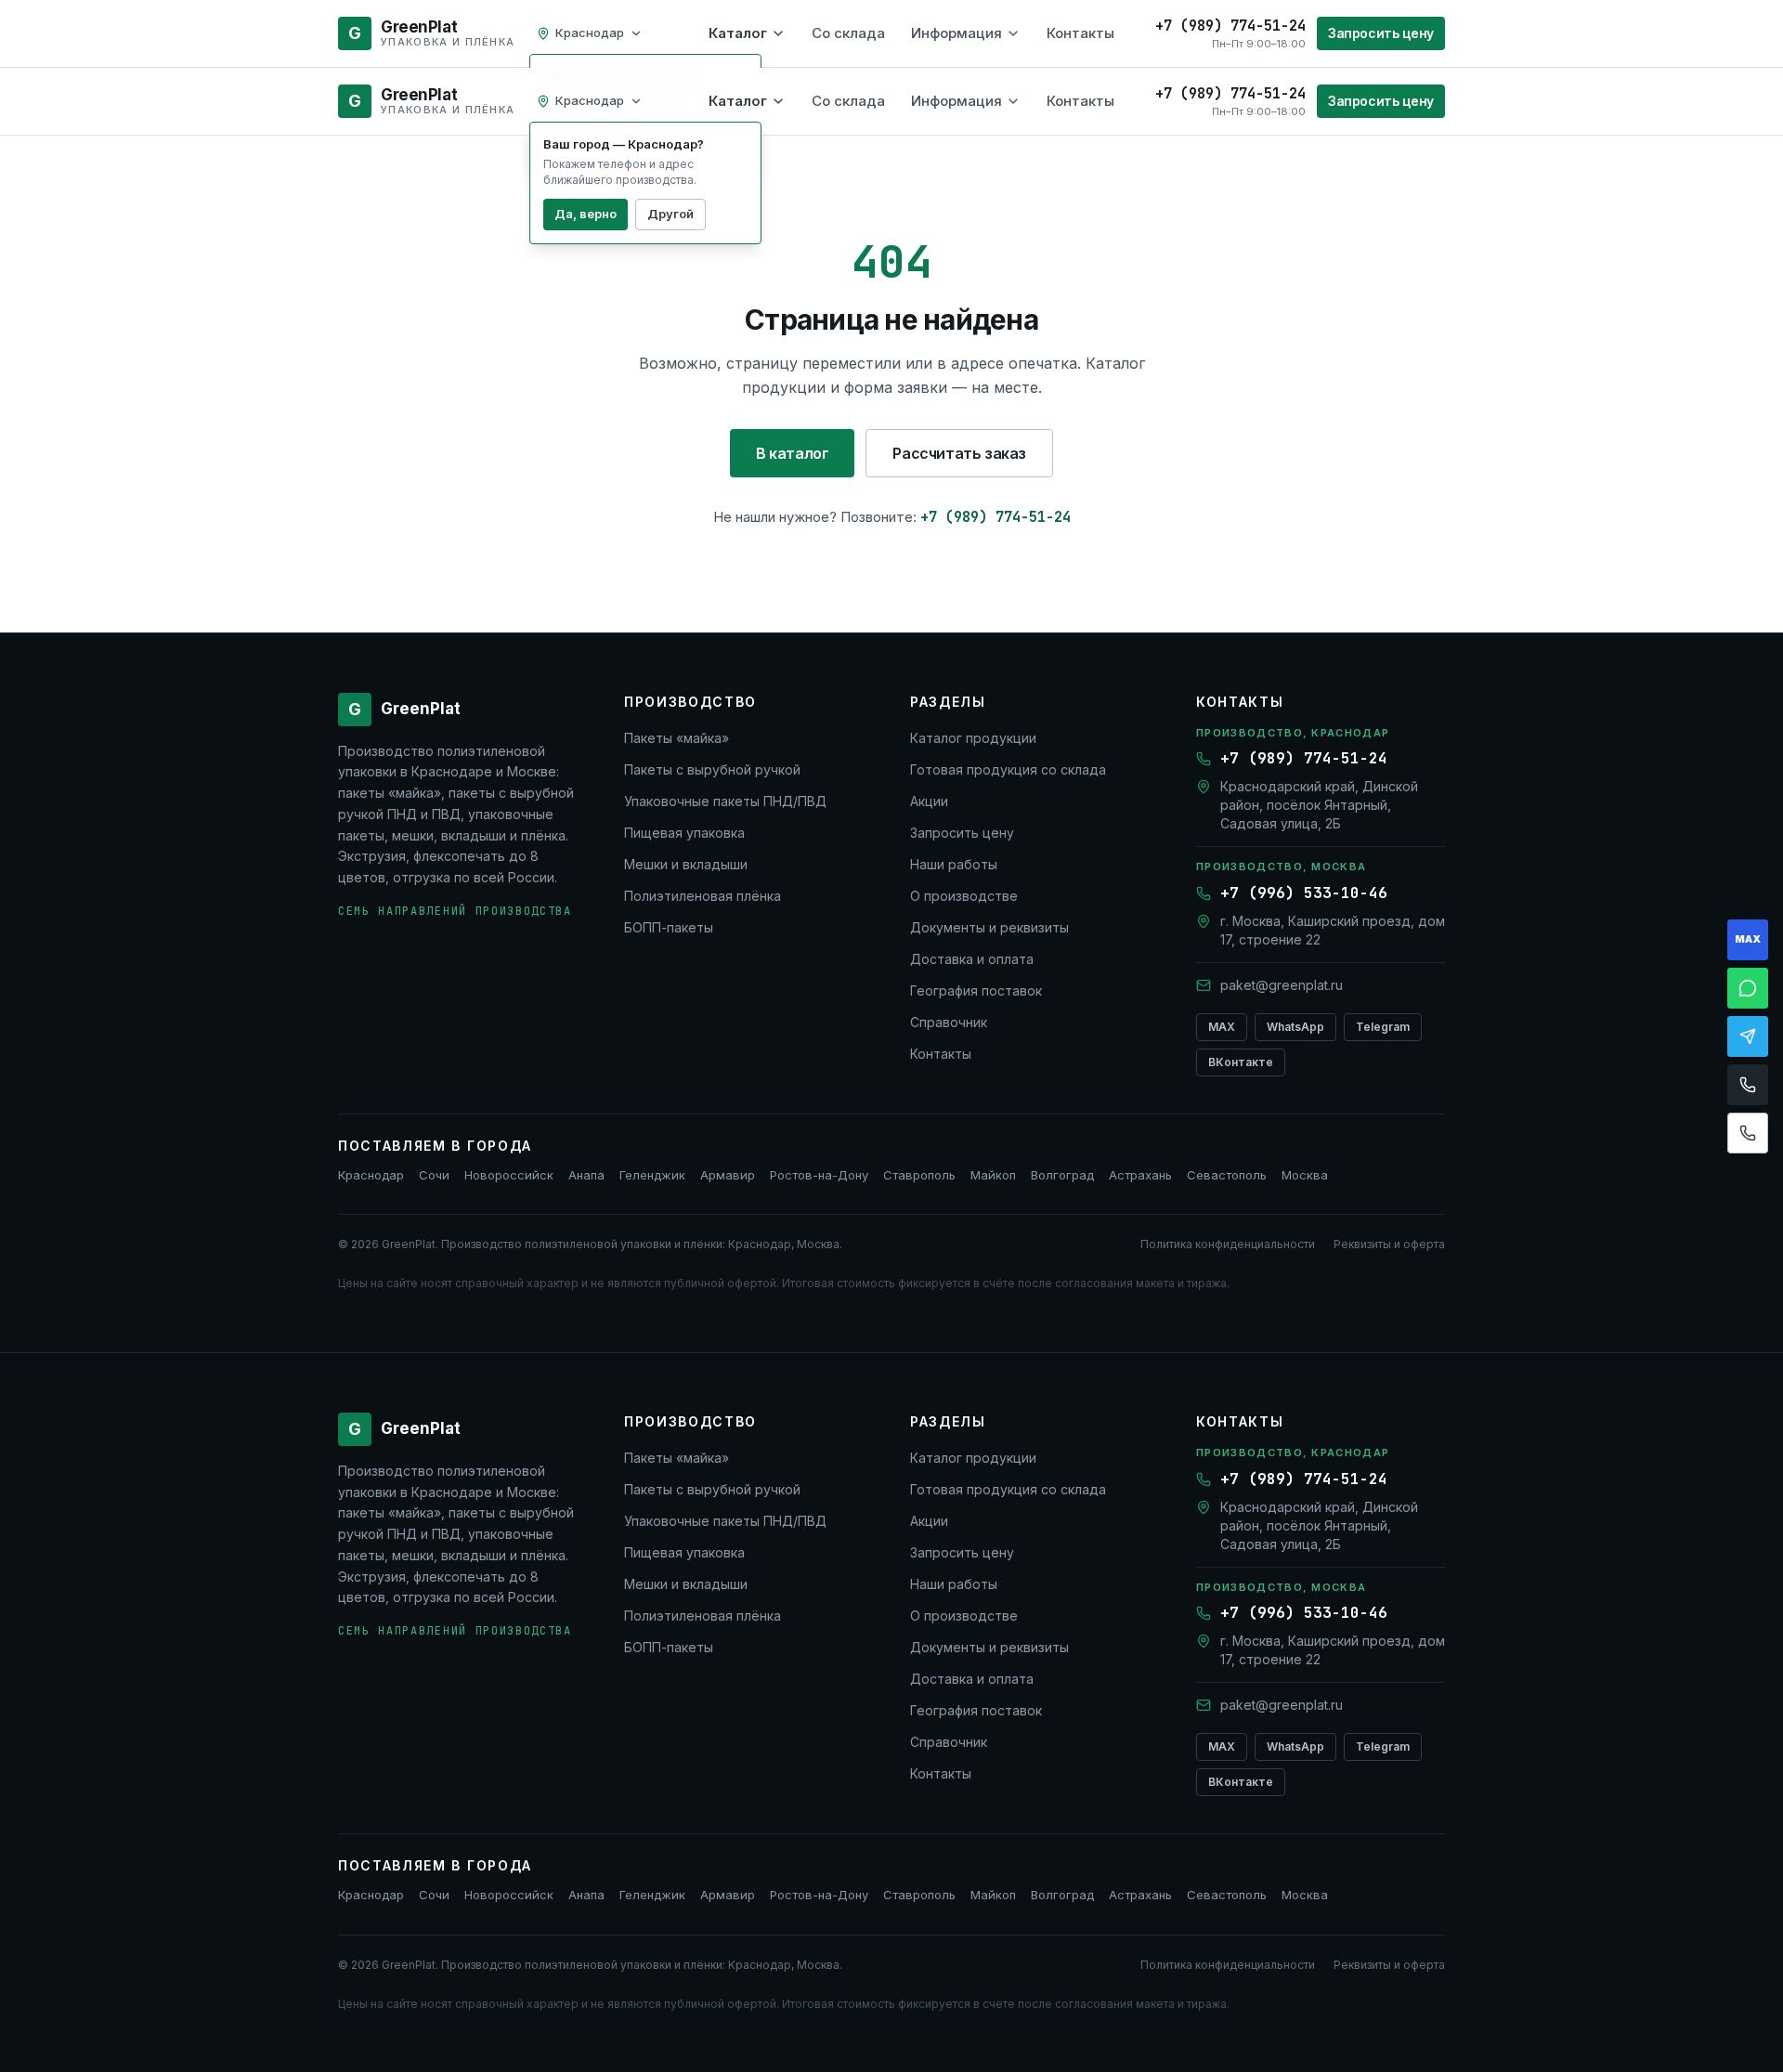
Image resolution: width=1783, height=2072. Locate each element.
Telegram (1383, 1027)
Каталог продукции (973, 738)
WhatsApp (1295, 1027)
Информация (957, 33)
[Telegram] (1748, 1036)
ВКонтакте (1241, 1062)
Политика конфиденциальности (1228, 1244)
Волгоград (1062, 1175)
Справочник (949, 1022)
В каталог (792, 453)
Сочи (434, 1175)
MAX (1222, 1027)
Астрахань (1140, 1175)
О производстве (964, 896)
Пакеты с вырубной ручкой (712, 769)
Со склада (848, 33)
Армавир (728, 1175)
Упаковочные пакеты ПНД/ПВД (725, 801)
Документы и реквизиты (989, 927)
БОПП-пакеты (669, 927)
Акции (929, 801)
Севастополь (1227, 1175)
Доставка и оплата (972, 959)
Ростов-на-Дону (819, 1175)
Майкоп (993, 1175)
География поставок (976, 990)
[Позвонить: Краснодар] (1748, 1085)
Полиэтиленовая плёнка (703, 896)
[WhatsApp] (1748, 988)
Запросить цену (1381, 33)
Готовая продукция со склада (1008, 769)
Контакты (1080, 33)
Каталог (738, 33)
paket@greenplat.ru (1282, 985)
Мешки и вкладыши (686, 864)
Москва (1305, 1175)
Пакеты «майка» (677, 738)
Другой (670, 214)
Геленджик (652, 1175)
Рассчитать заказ (959, 453)
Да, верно (586, 214)
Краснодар (371, 1175)
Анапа (586, 1175)
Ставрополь (919, 1175)
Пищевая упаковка (684, 833)
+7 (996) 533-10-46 (1304, 893)
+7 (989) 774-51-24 (996, 517)
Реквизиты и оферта (1389, 1244)
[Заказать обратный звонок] (1748, 1133)
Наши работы (954, 864)
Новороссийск (509, 1175)
